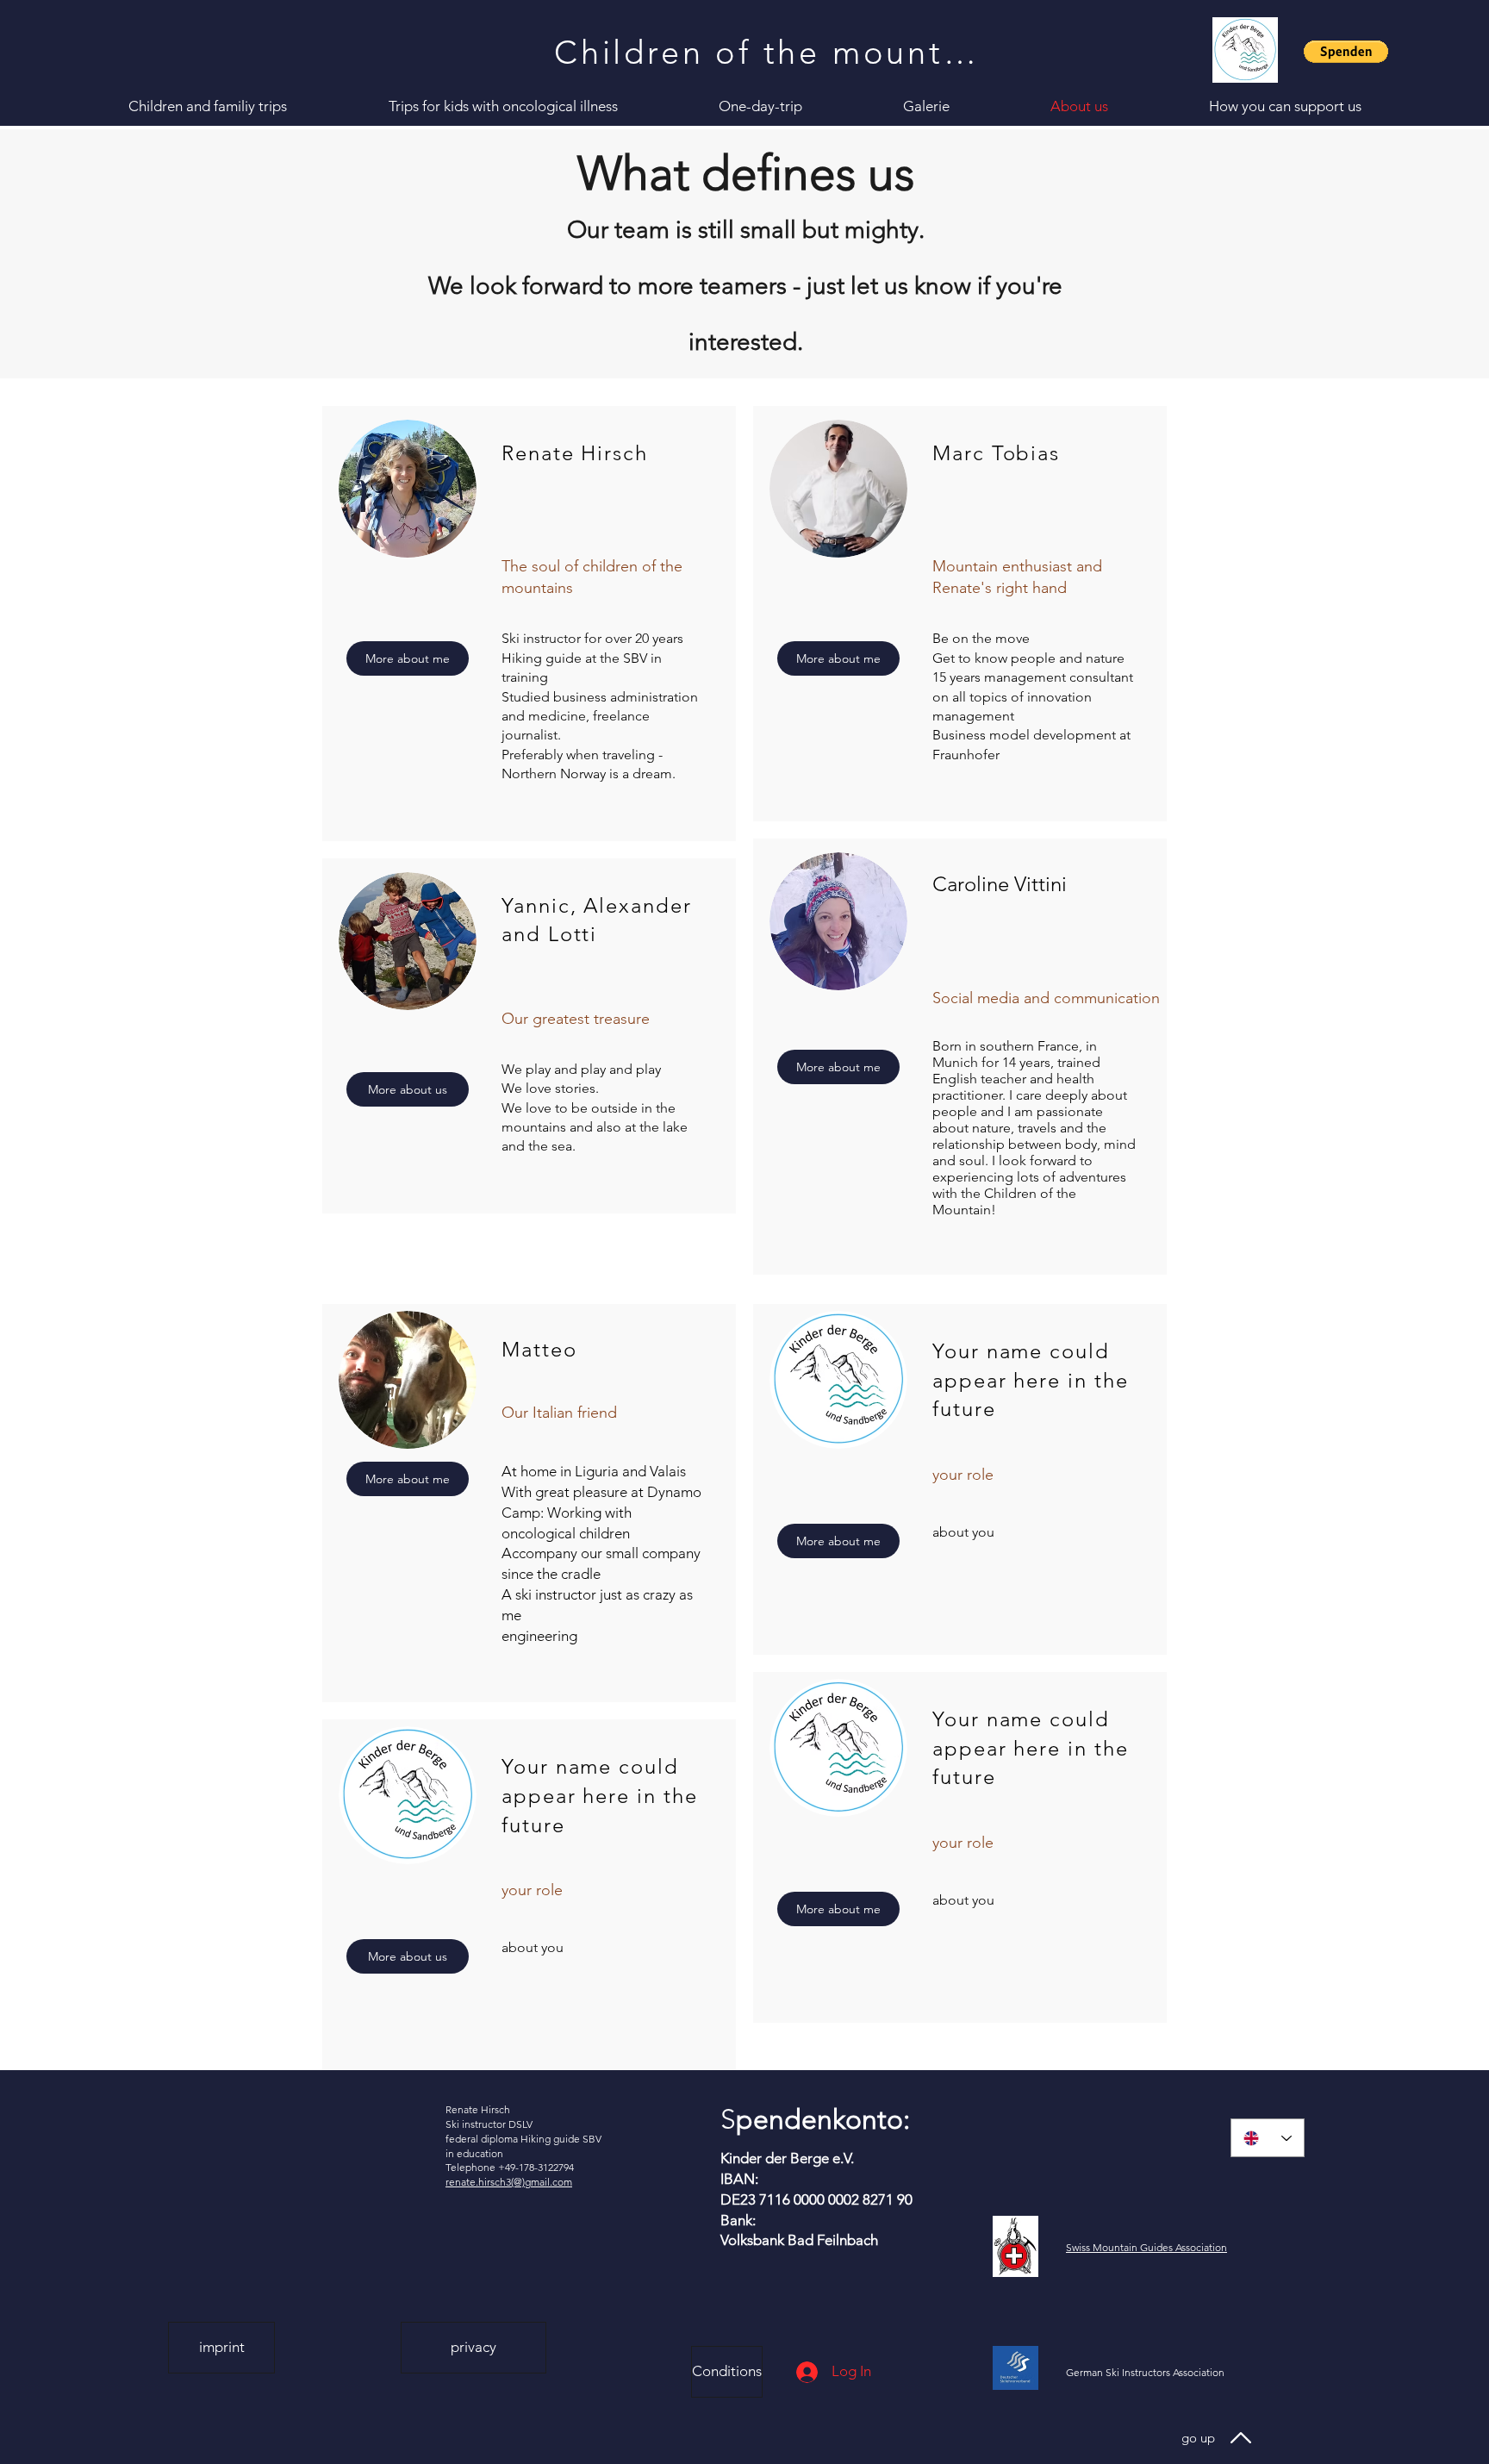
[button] (1346, 52)
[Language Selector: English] (1268, 2138)
